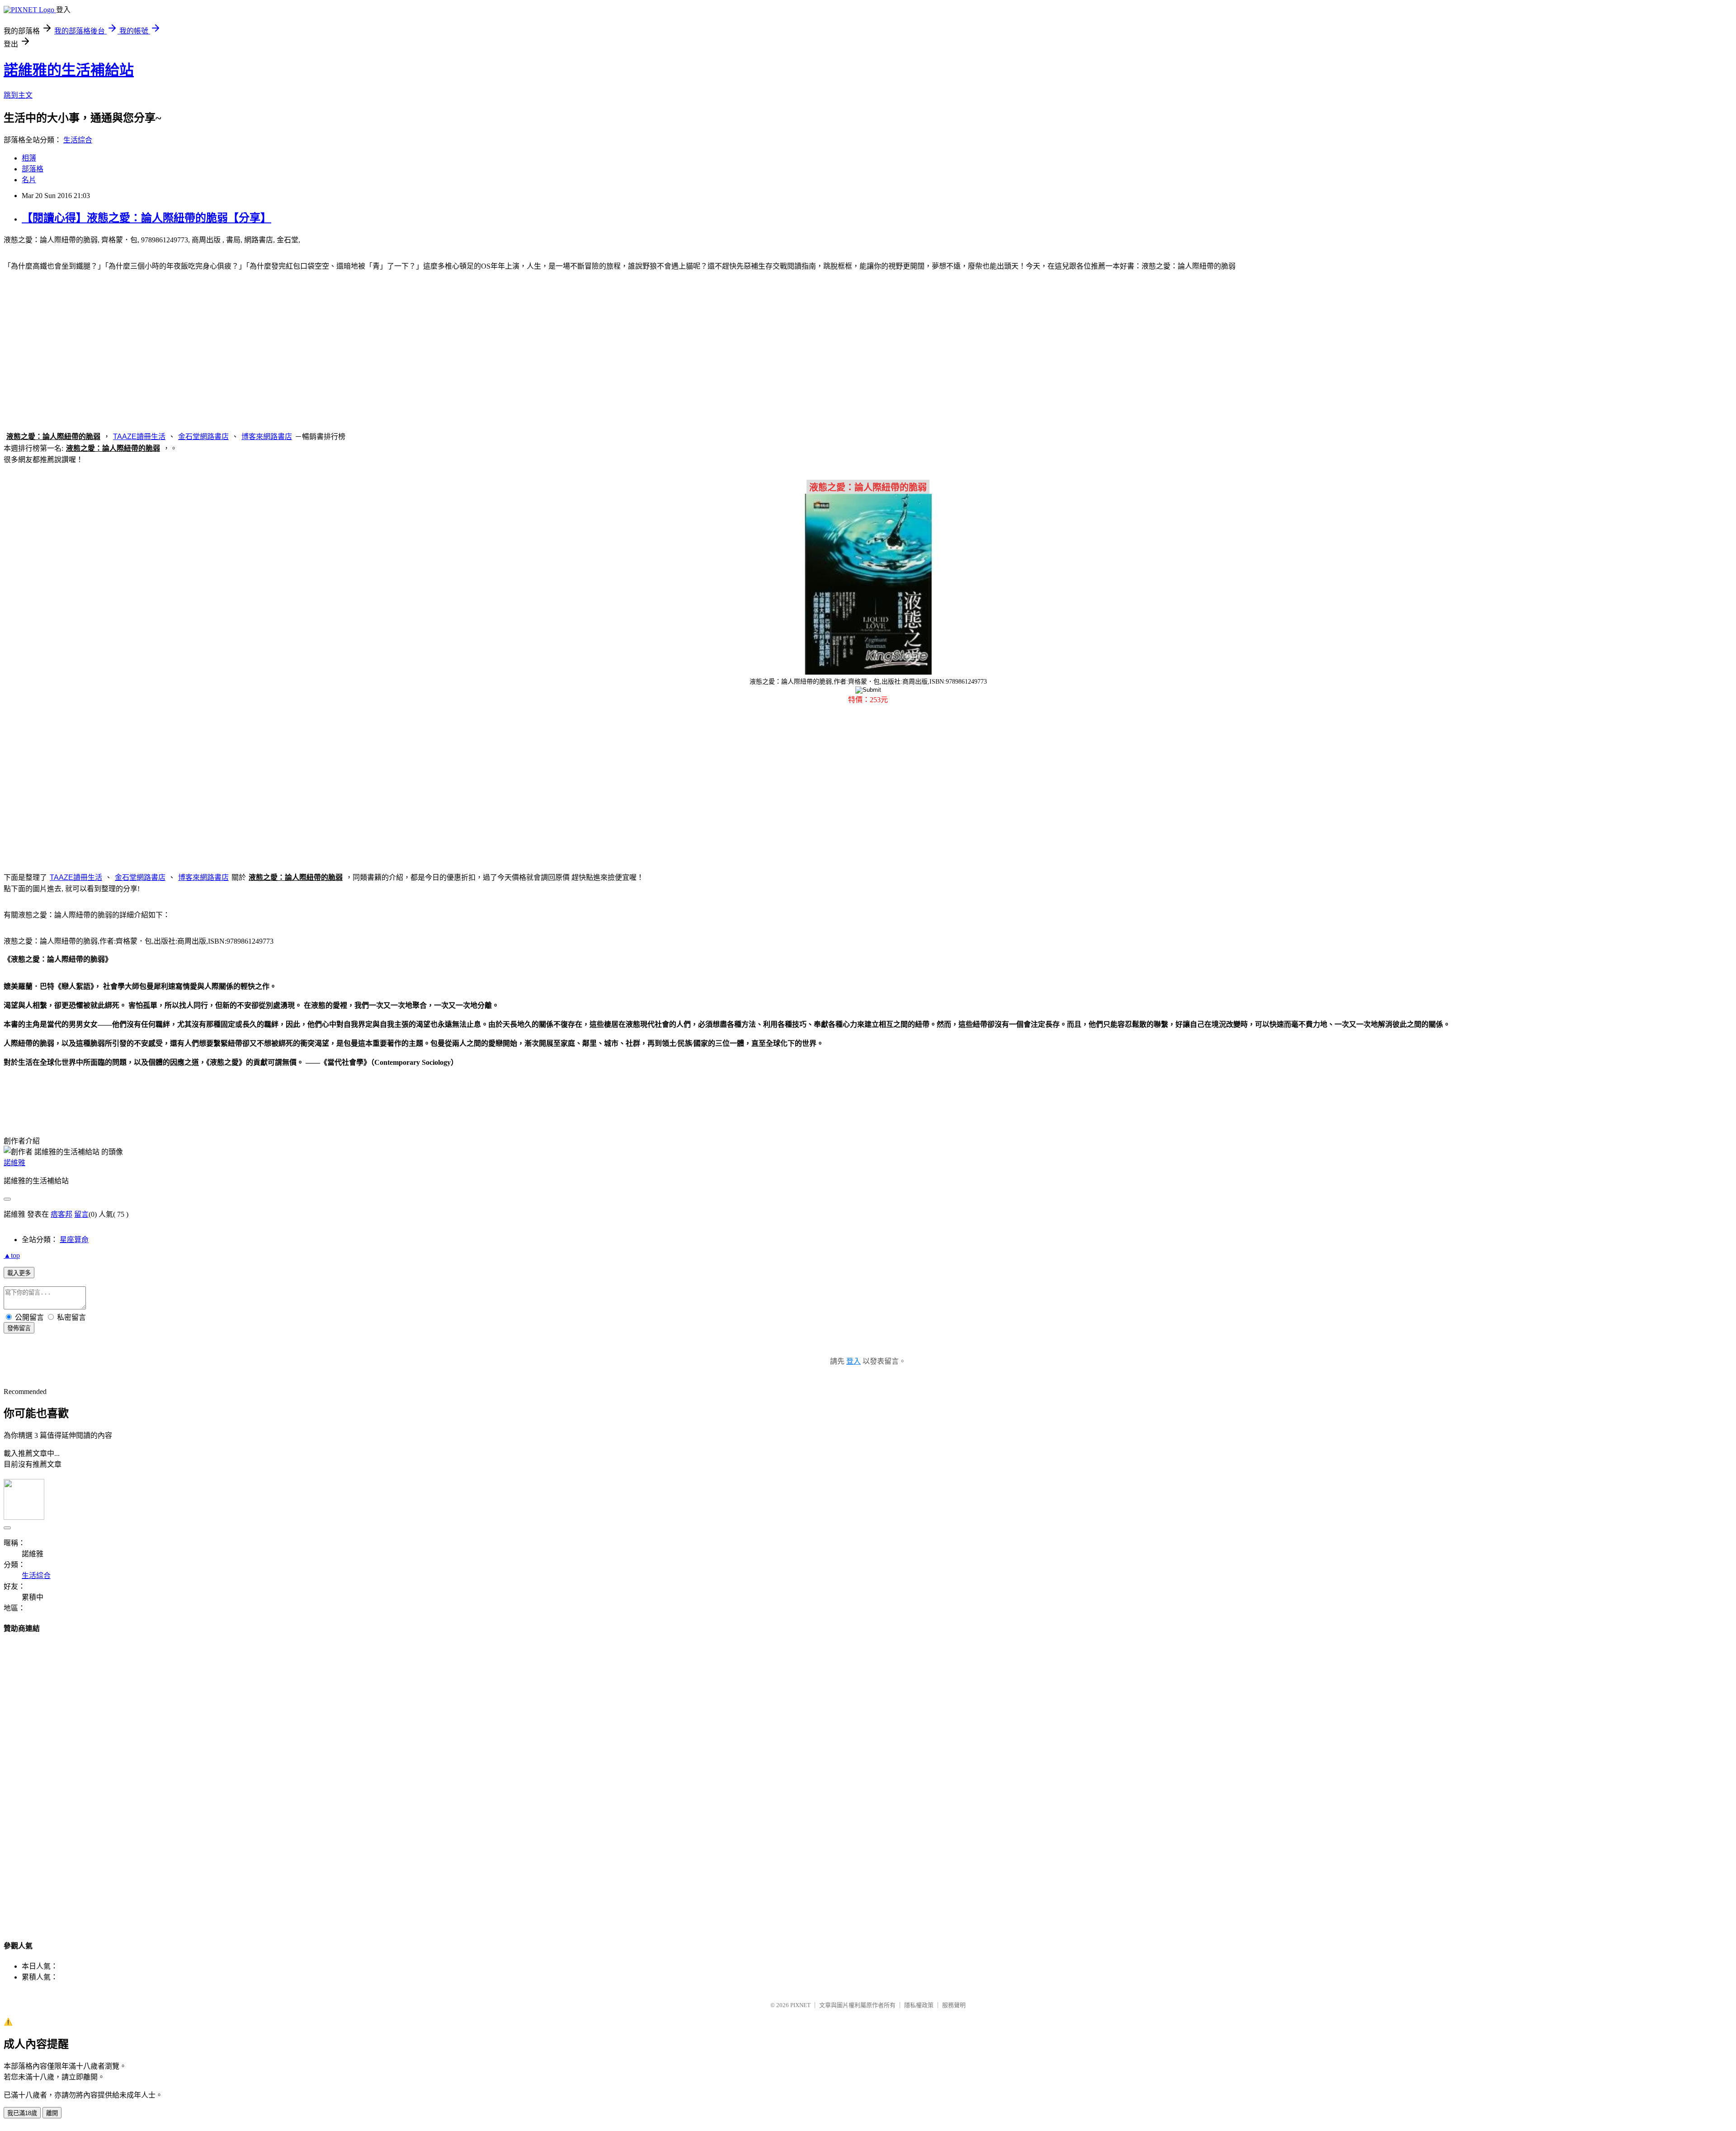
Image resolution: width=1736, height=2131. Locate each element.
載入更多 (19, 1273)
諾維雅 (14, 1163)
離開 (52, 2113)
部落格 (33, 169)
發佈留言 (19, 1328)
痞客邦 (61, 1214)
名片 (29, 180)
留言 (81, 1214)
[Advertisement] (868, 350)
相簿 (29, 158)
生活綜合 (78, 140)
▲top (12, 1255)
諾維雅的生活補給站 (69, 70)
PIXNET (800, 2005)
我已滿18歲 (22, 2113)
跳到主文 (18, 95)
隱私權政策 (919, 2005)
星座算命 (74, 1240)
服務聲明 (954, 2005)
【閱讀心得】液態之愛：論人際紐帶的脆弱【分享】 (146, 218)
